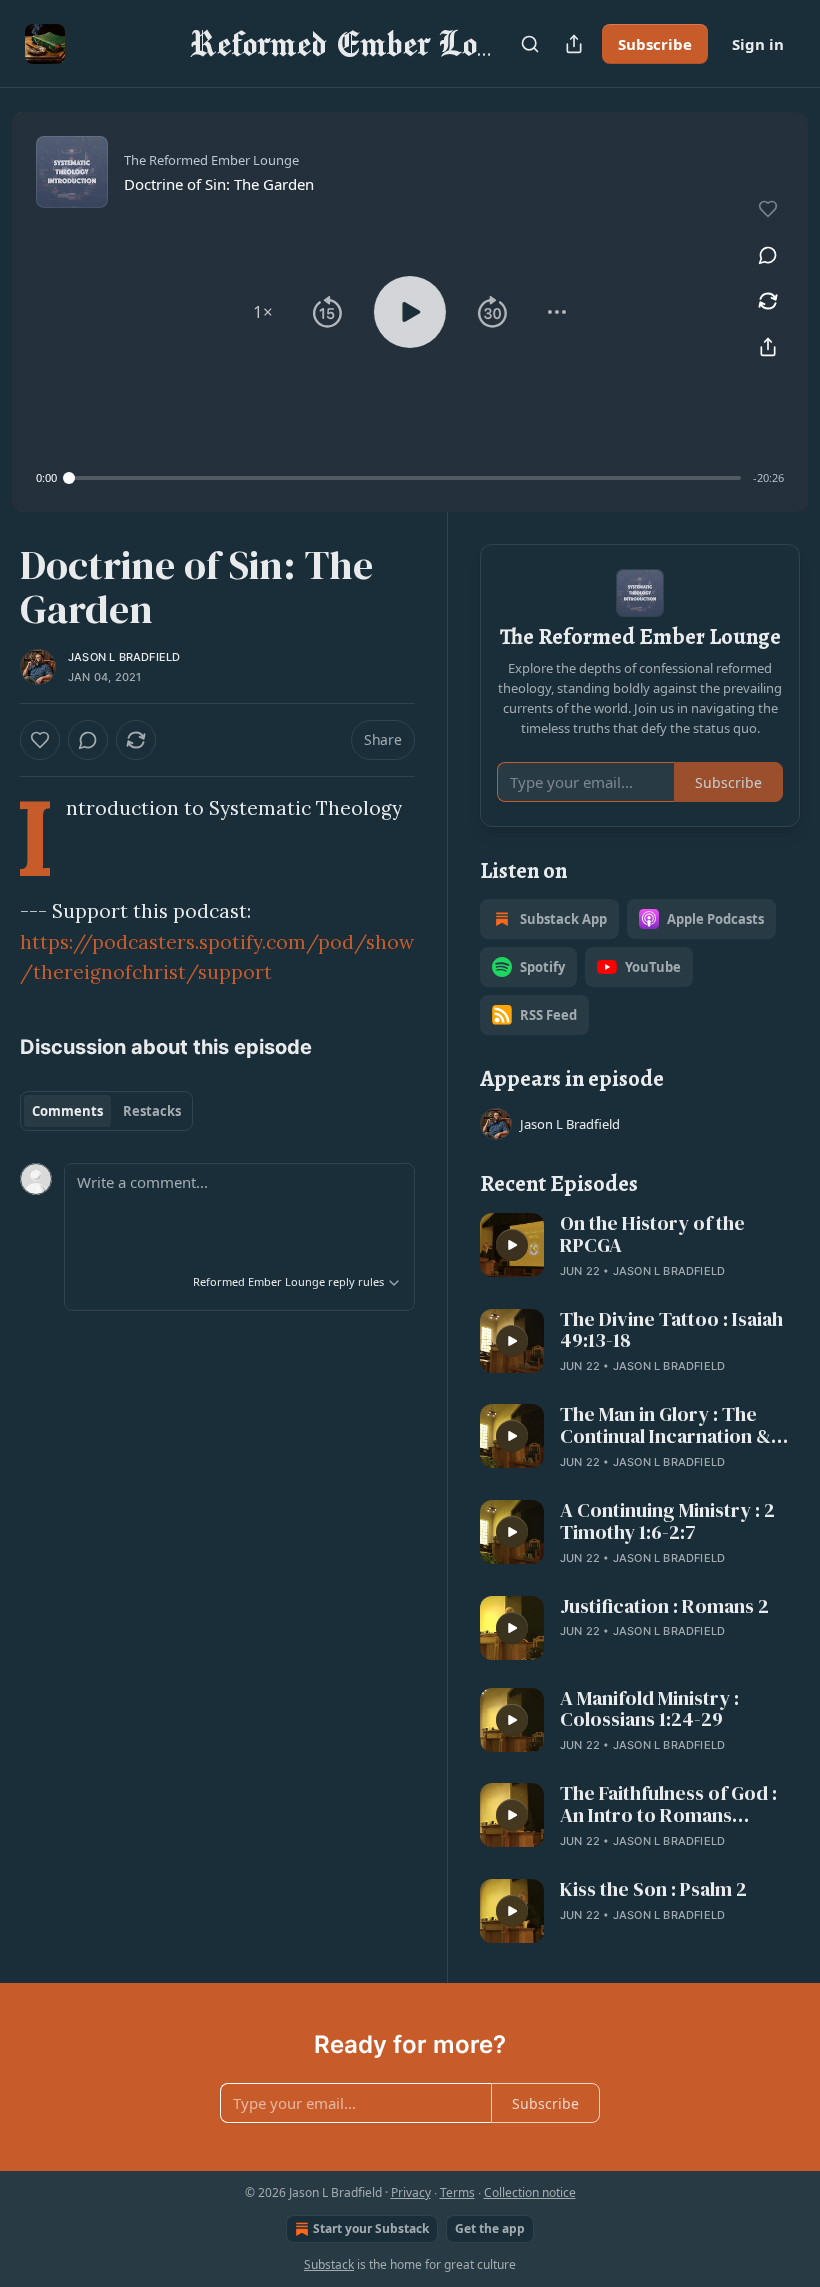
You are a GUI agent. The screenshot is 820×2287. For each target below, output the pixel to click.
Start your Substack (371, 2228)
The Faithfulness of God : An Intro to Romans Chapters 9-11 (668, 1805)
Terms (457, 2192)
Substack (329, 2264)
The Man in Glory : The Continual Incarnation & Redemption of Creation (668, 1426)
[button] (263, 312)
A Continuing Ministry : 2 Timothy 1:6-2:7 (667, 1522)
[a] (512, 1245)
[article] (640, 1247)
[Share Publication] (574, 44)
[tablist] (106, 1111)
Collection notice (530, 2192)
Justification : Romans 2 (664, 1607)
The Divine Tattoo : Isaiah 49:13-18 (671, 1331)
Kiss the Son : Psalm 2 (653, 1890)
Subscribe (655, 44)
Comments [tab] (67, 1111)
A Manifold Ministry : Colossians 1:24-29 (649, 1710)
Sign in (758, 44)
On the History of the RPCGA (652, 1235)
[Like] (40, 740)
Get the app (490, 2228)
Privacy (411, 2192)
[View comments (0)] (768, 255)
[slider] (405, 478)
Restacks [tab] (152, 1111)
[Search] (530, 44)
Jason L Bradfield (124, 657)
